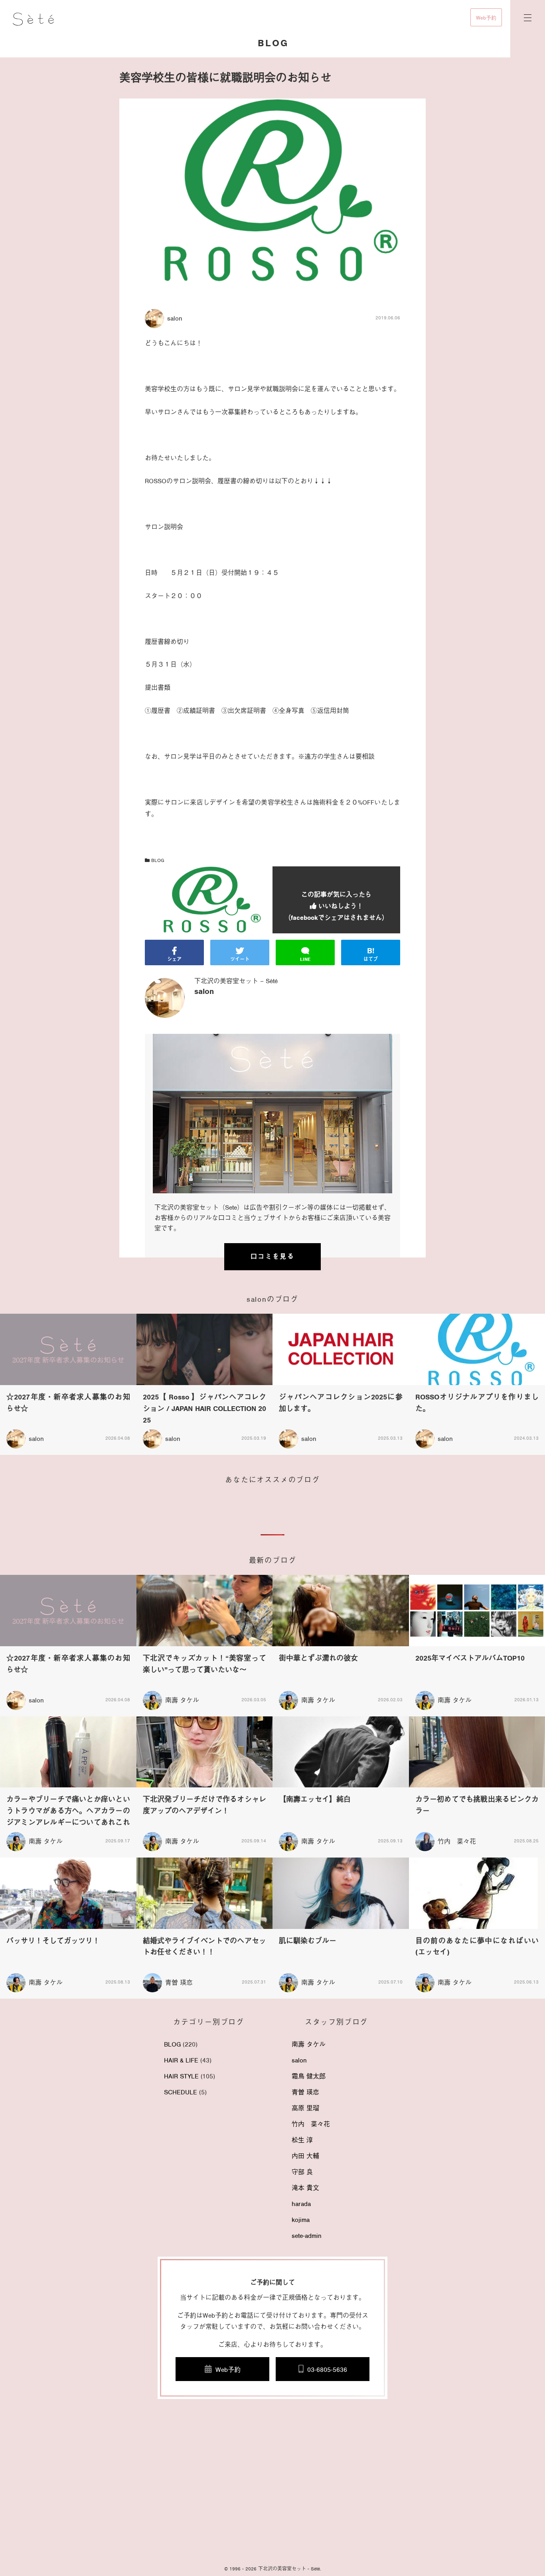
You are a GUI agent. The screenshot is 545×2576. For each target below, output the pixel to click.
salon (299, 2060)
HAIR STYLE (181, 2076)
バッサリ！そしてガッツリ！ (53, 1941)
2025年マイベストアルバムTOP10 (470, 1658)
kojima (301, 2220)
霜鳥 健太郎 (309, 2076)
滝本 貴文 (305, 2188)
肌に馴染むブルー (308, 1941)
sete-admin (307, 2236)
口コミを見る (272, 1257)
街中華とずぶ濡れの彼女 (318, 1658)
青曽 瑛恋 (179, 1983)
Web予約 (486, 18)
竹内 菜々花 (457, 1842)
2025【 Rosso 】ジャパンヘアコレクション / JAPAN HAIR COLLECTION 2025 (205, 1409)
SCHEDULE (181, 2092)
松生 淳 (302, 2140)
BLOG (157, 860)
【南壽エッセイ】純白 (315, 1799)
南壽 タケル (182, 1700)
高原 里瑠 (305, 2108)
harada (301, 2204)
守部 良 (302, 2172)
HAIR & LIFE (181, 2060)
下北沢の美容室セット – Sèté (236, 981)
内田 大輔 (305, 2156)
